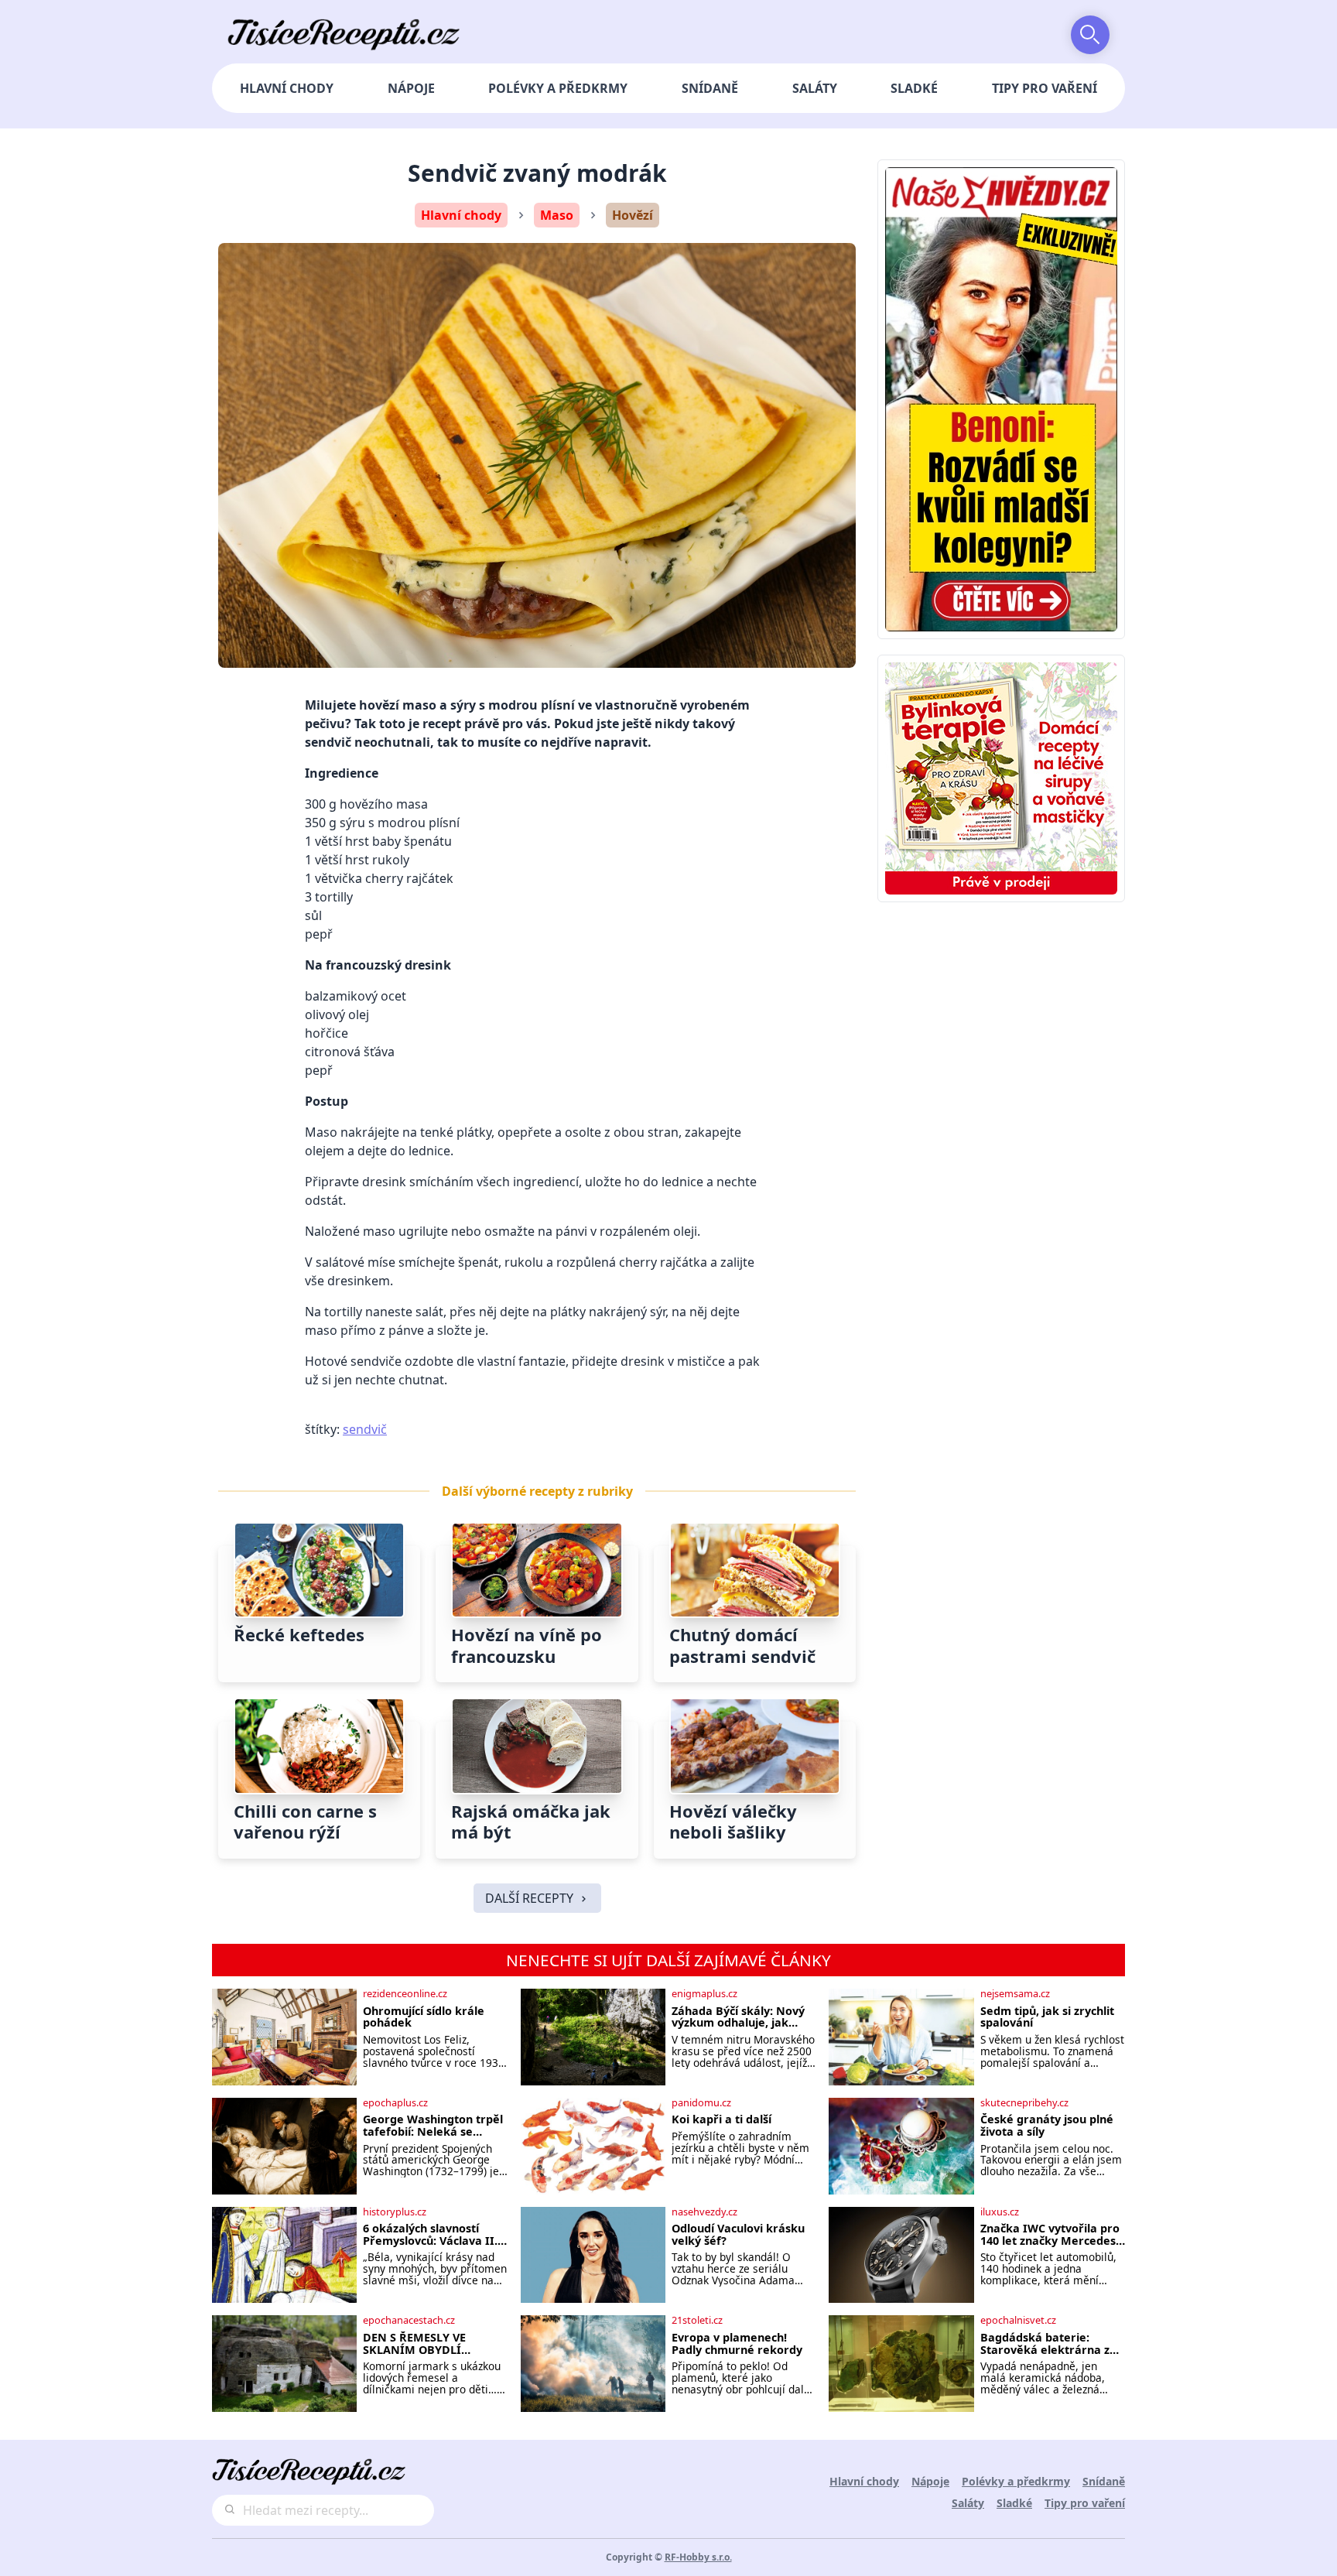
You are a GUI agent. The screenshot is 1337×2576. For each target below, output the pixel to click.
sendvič (365, 1429)
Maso (557, 215)
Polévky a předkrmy (558, 88)
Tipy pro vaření (1045, 88)
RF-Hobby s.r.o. (698, 2557)
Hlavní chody (287, 88)
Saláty (815, 88)
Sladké (914, 88)
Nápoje (411, 88)
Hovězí (633, 215)
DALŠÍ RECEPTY (529, 1898)
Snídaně (710, 88)
